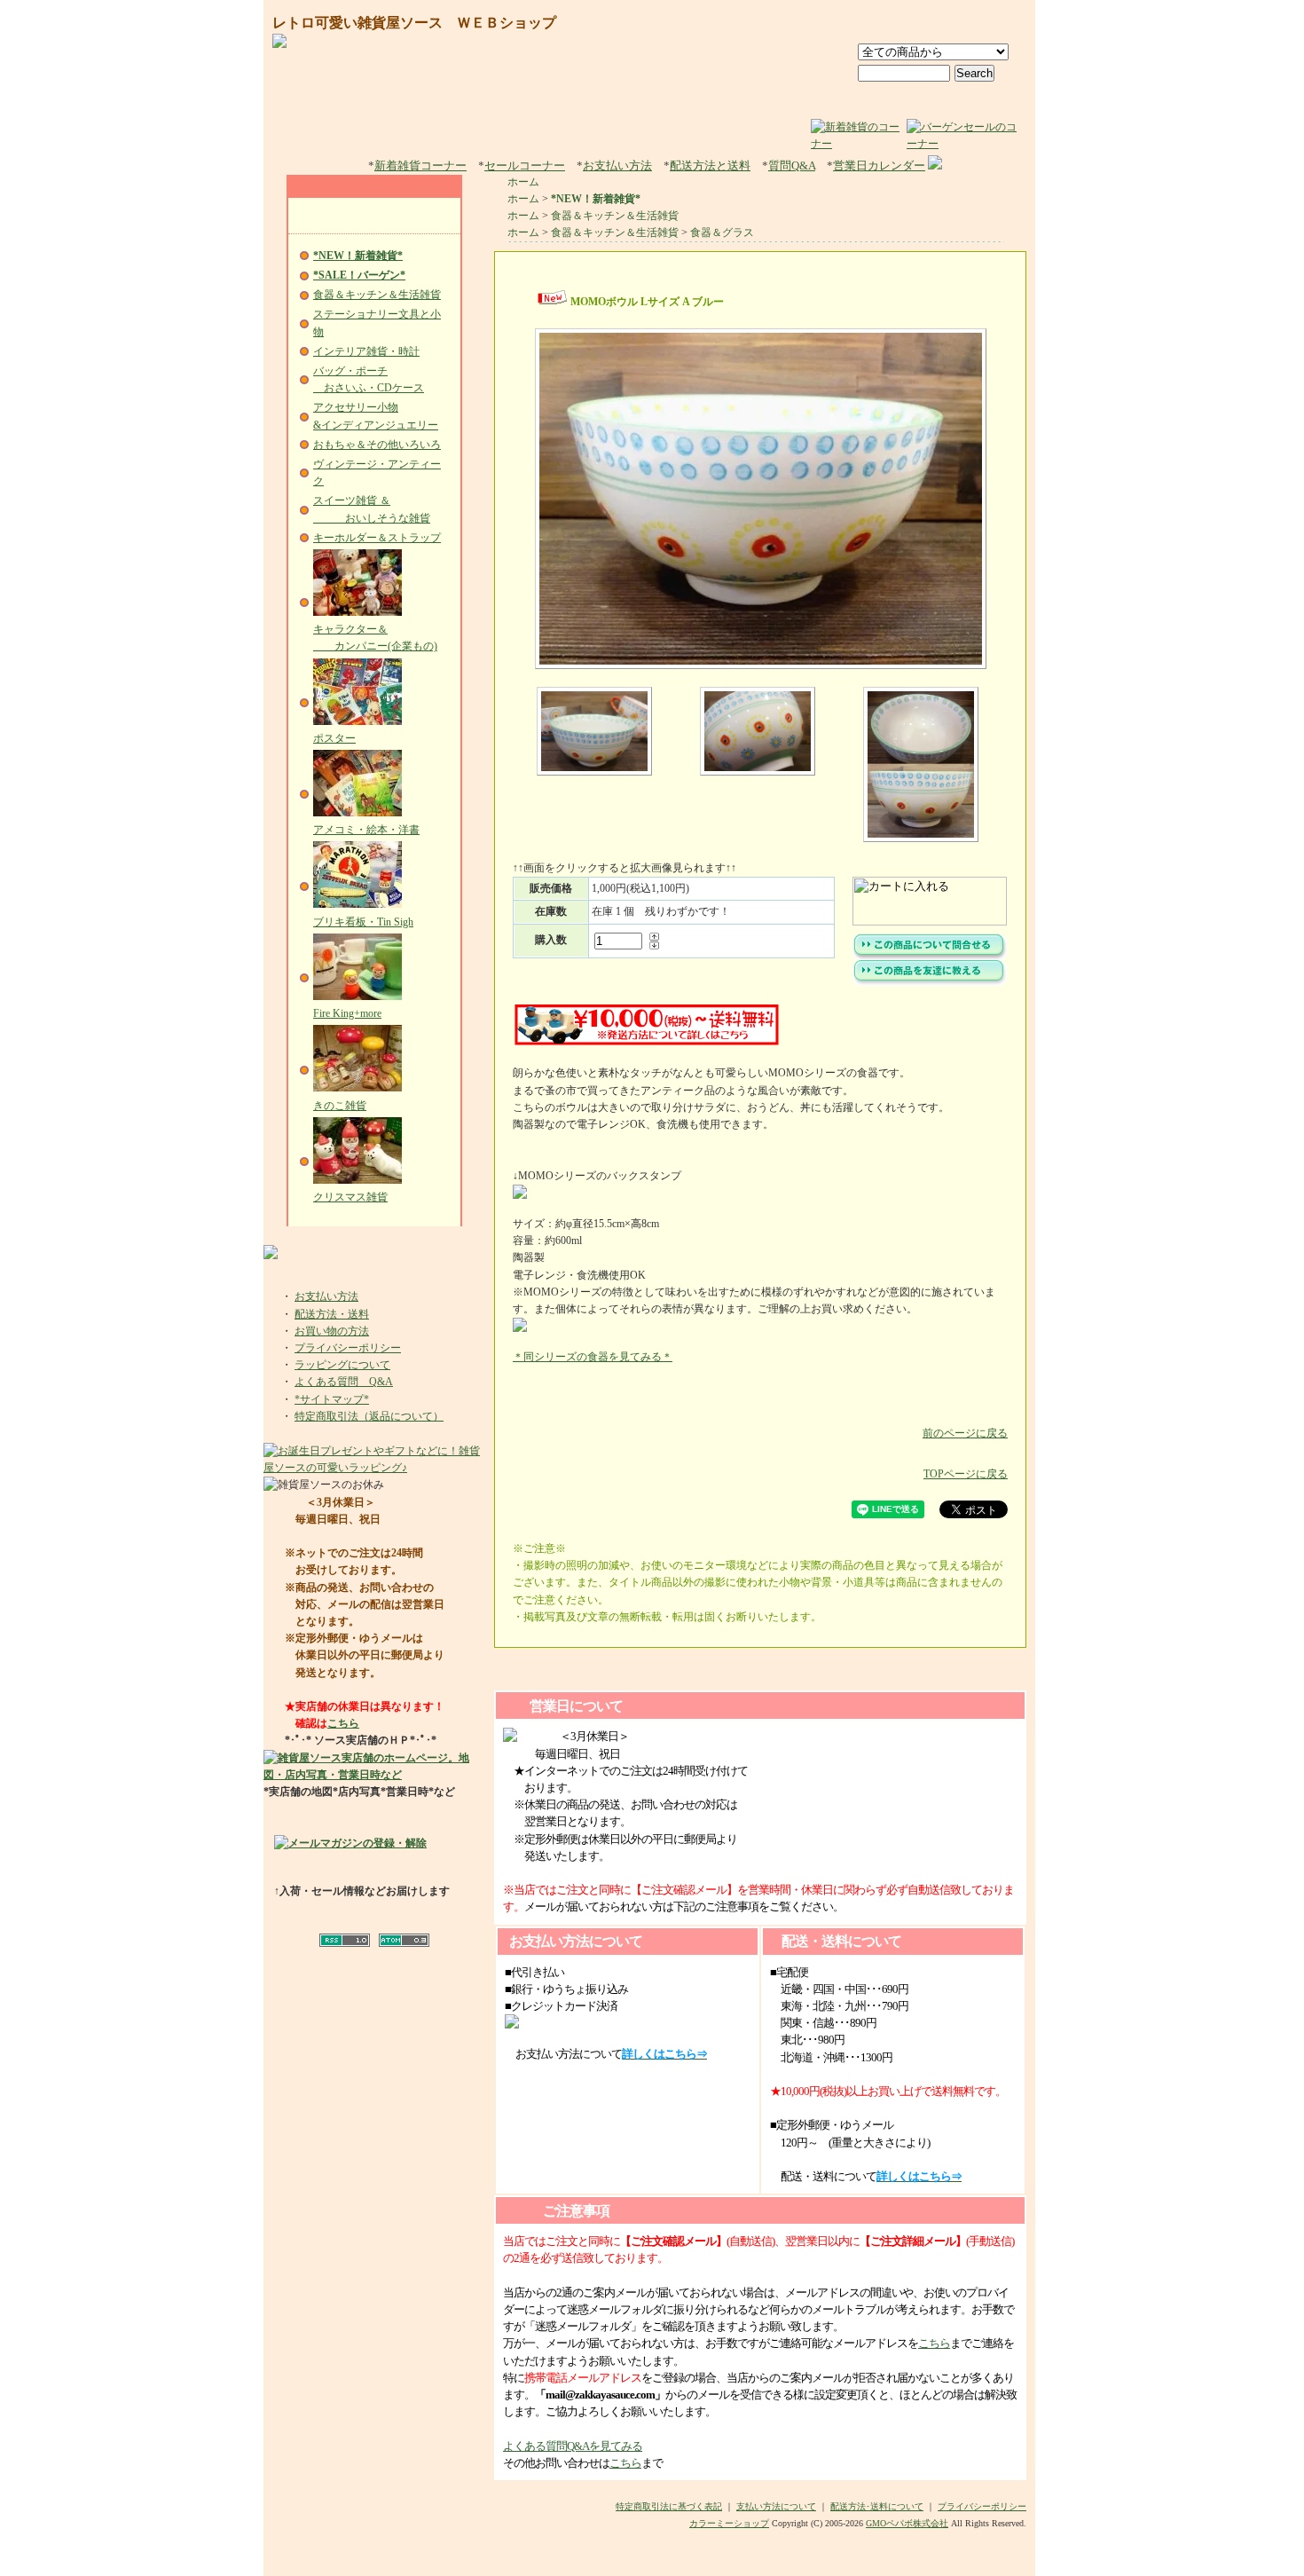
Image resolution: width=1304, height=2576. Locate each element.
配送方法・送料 (332, 1314)
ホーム (523, 182)
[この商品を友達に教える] (930, 982)
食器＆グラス (722, 232)
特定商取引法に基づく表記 (669, 2506)
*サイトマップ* (332, 1399)
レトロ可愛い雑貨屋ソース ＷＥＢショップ (414, 23)
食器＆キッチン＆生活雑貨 (377, 295)
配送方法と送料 (710, 165)
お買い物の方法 (332, 1331)
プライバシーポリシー (348, 1348)
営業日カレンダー (879, 165)
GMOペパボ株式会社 (907, 2523)
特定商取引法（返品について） (369, 1416)
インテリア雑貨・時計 (366, 351)
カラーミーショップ (729, 2523)
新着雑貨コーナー (420, 165)
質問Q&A (792, 165)
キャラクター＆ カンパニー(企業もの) (375, 638)
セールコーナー (525, 165)
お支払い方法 (617, 165)
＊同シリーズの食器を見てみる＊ (593, 1357)
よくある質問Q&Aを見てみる (573, 2446)
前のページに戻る (965, 1433)
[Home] (837, 24)
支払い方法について (776, 2506)
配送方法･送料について (877, 2506)
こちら (343, 1723)
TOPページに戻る (966, 1474)
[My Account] (909, 24)
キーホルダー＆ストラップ (377, 538)
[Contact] (990, 24)
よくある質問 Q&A (344, 1382)
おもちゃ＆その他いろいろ (377, 445)
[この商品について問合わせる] (930, 957)
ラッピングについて (342, 1365)
